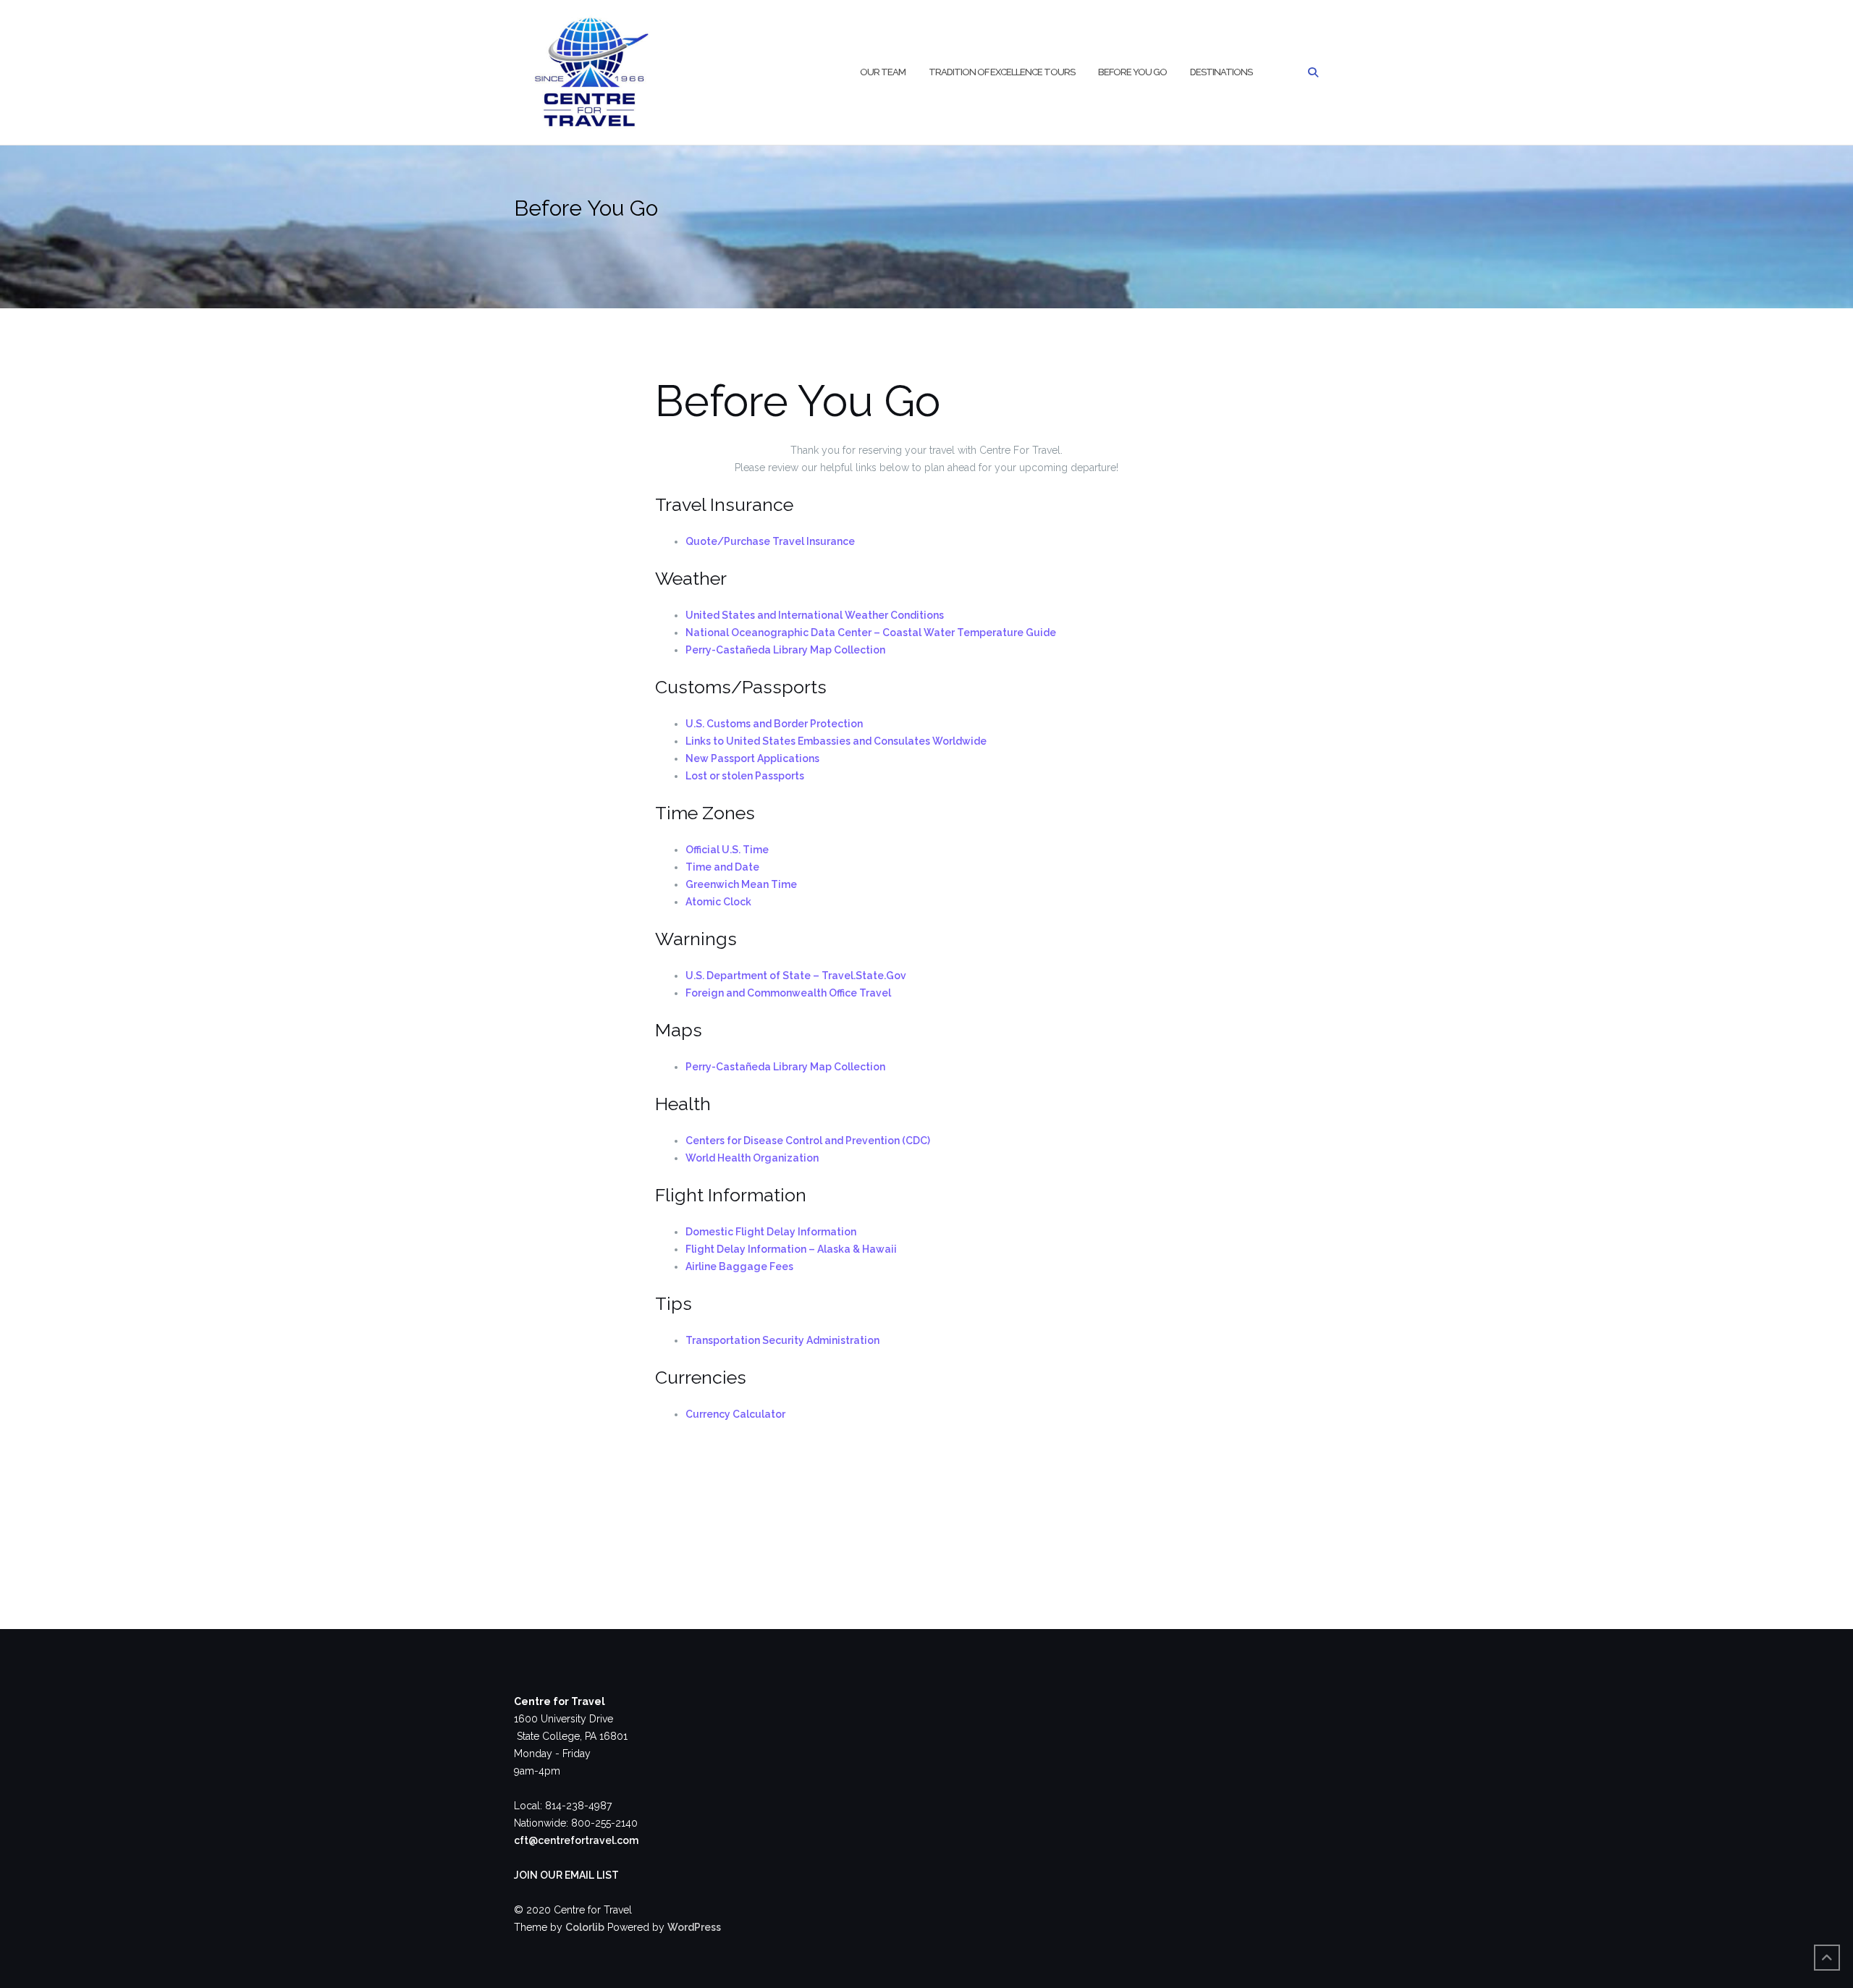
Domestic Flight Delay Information (771, 1232)
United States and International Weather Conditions (815, 615)
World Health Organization (752, 1158)
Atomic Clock (718, 902)
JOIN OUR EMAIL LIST (566, 1875)
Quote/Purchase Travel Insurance (770, 541)
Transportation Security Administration (782, 1340)
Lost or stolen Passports (745, 776)
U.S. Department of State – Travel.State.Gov (796, 976)
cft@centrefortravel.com (576, 1840)
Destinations (1221, 72)
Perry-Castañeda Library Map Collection (785, 650)
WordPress (694, 1927)
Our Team (883, 72)
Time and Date (722, 867)
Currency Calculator (735, 1414)
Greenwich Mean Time (741, 884)
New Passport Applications (752, 758)
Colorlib (585, 1927)
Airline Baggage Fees (739, 1266)
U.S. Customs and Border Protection (774, 724)
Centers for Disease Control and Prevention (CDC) (808, 1141)
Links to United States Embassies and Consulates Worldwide (836, 741)
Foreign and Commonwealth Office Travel (788, 993)
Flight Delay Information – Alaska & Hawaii (791, 1249)
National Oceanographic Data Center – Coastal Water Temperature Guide (871, 633)
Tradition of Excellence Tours (1002, 72)
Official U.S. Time (727, 850)
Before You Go (1132, 72)
